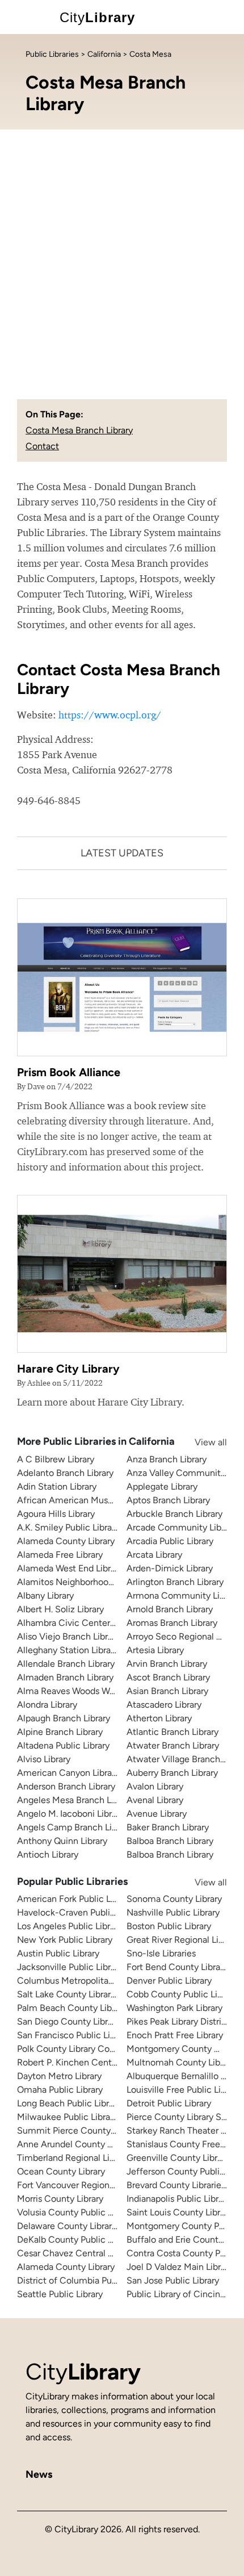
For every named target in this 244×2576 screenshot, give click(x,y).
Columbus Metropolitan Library (80, 1981)
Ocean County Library (61, 2171)
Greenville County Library (178, 2158)
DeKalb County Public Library (76, 2240)
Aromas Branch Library (172, 1623)
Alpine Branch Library (60, 1732)
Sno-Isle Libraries (161, 1953)
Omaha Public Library (60, 2090)
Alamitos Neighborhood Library (80, 1582)
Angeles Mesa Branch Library (75, 1800)
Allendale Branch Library (66, 1664)
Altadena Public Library (63, 1745)
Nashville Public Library (173, 1912)
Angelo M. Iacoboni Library (70, 1814)
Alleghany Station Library (68, 1650)
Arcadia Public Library (170, 1541)
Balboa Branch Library (170, 1841)
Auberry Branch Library (172, 1773)
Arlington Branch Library (175, 1582)
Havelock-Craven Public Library (81, 1912)
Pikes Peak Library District (178, 2021)
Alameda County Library (66, 1541)
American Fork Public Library (75, 1899)
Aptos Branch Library (168, 1500)
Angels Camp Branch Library (74, 1827)
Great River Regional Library (182, 1940)
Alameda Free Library (60, 1555)
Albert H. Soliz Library (60, 1609)
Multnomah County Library (181, 2062)
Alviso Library (44, 1759)
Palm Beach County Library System (89, 2008)
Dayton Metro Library (59, 2076)
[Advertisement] (122, 257)
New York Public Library (65, 1940)
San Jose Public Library (173, 2280)
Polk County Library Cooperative (82, 2049)
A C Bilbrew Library (56, 1459)
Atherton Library (159, 1718)
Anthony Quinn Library (62, 1841)
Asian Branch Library (167, 1691)
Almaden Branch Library (65, 1677)
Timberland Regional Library (73, 2158)
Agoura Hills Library (56, 1514)
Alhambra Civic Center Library (78, 1623)
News (39, 2474)
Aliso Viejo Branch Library (68, 1636)
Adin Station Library (57, 1486)
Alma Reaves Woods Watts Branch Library (101, 1691)
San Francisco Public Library (73, 2035)
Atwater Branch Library (173, 1745)
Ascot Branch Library (168, 1677)
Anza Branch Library (167, 1459)
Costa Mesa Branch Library (79, 430)
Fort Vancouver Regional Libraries (85, 2185)
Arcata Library (154, 1555)
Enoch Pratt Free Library (175, 2035)
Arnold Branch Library (170, 1609)
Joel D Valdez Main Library (180, 2267)
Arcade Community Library (181, 1527)
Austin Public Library (58, 1953)
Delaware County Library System (83, 2226)
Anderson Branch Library (66, 1786)
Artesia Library (155, 1650)
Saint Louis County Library (179, 2212)
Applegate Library (162, 1486)
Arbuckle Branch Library (174, 1514)
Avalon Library (155, 1786)
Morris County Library (60, 2199)
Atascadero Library (164, 1705)
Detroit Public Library (169, 2103)
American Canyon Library (68, 1773)
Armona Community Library (183, 1596)
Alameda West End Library (70, 1568)
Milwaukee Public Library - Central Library (101, 2117)
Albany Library (45, 1596)
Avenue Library (157, 1814)
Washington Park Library (174, 2008)
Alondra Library (47, 1705)
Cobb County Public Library (182, 1994)
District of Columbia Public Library (86, 2280)
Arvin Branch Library (167, 1664)
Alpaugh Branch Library (64, 1718)
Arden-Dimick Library (170, 1568)
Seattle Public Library (60, 2294)
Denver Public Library (169, 1981)
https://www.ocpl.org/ (110, 715)
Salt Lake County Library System (83, 1994)
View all (200, 1442)
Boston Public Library (169, 1926)
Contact (42, 446)
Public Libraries (52, 54)
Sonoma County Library (174, 1899)
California (104, 54)
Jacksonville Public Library (70, 1967)
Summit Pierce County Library (78, 2130)
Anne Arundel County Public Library (89, 2144)
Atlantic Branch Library (173, 1732)
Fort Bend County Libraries (180, 1967)
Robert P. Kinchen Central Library (84, 2062)
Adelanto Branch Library (65, 1473)
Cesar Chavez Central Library (76, 2253)
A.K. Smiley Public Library (68, 1527)
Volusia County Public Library (76, 2212)
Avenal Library (155, 1800)
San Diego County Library (68, 2021)
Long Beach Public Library (69, 2103)
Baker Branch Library (168, 1827)
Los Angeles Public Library (70, 1926)
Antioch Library (48, 1854)
